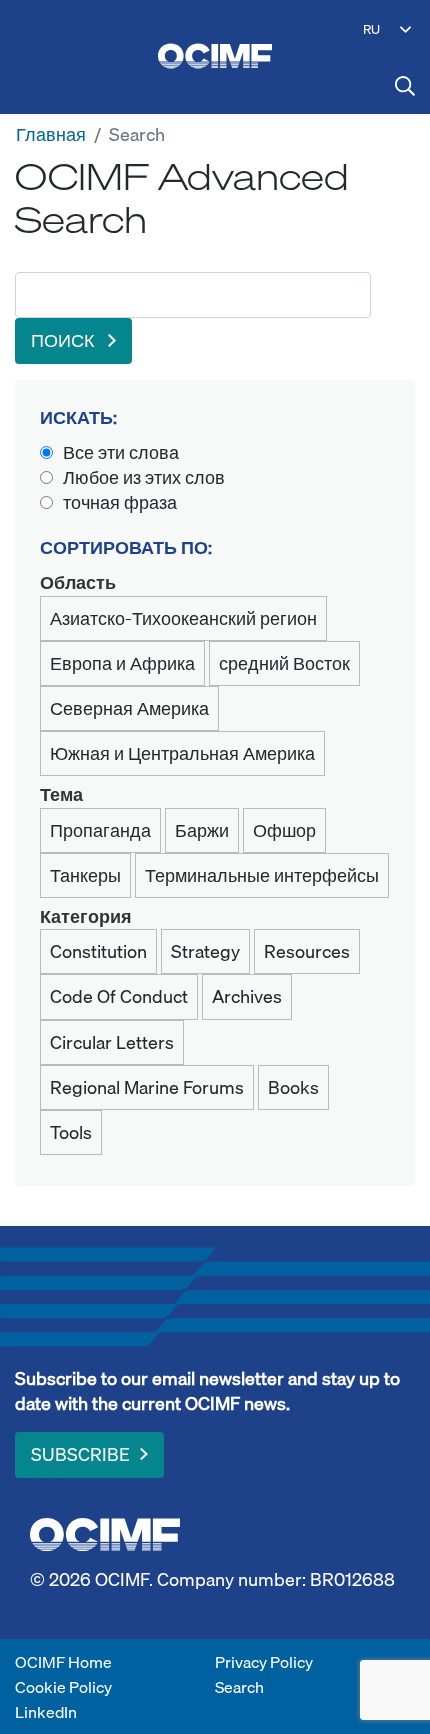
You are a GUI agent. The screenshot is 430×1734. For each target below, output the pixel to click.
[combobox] (193, 295)
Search (239, 1687)
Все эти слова (121, 452)
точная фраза (120, 502)
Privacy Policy (264, 1662)
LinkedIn (46, 1712)
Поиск (64, 340)
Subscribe (80, 1454)
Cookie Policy (63, 1687)
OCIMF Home (63, 1662)
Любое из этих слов (144, 477)
